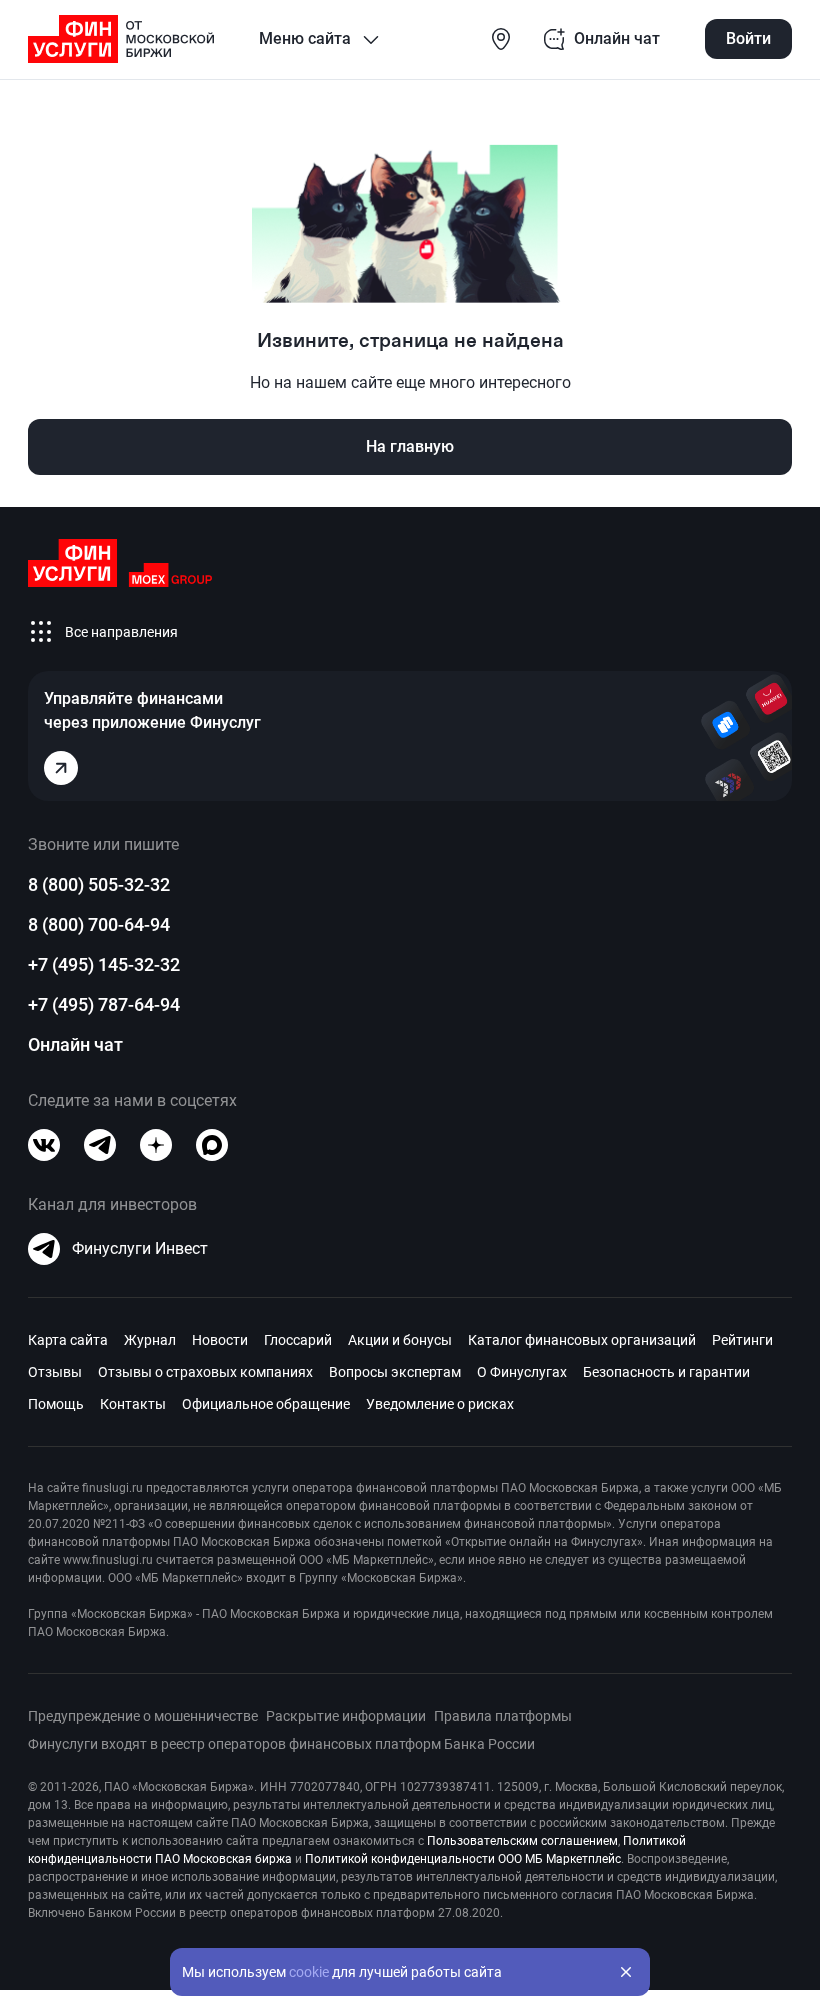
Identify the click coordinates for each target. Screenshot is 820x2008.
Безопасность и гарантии (666, 1372)
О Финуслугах (522, 1372)
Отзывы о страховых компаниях (205, 1372)
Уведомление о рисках (440, 1404)
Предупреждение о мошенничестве (143, 1716)
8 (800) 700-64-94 (99, 924)
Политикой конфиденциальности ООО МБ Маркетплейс (463, 1859)
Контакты (133, 1404)
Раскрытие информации (346, 1716)
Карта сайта (68, 1340)
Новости (220, 1340)
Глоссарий (298, 1340)
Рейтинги (742, 1340)
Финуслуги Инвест (140, 1248)
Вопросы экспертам (395, 1372)
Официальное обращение (266, 1404)
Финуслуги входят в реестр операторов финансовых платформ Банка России (281, 1744)
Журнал (150, 1340)
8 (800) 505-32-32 (99, 884)
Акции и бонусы (400, 1340)
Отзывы (55, 1372)
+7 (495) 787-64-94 (104, 1004)
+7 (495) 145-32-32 (104, 964)
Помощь (56, 1404)
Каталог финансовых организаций (582, 1340)
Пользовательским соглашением (522, 1841)
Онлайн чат (75, 1044)
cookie (309, 1972)
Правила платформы (503, 1716)
